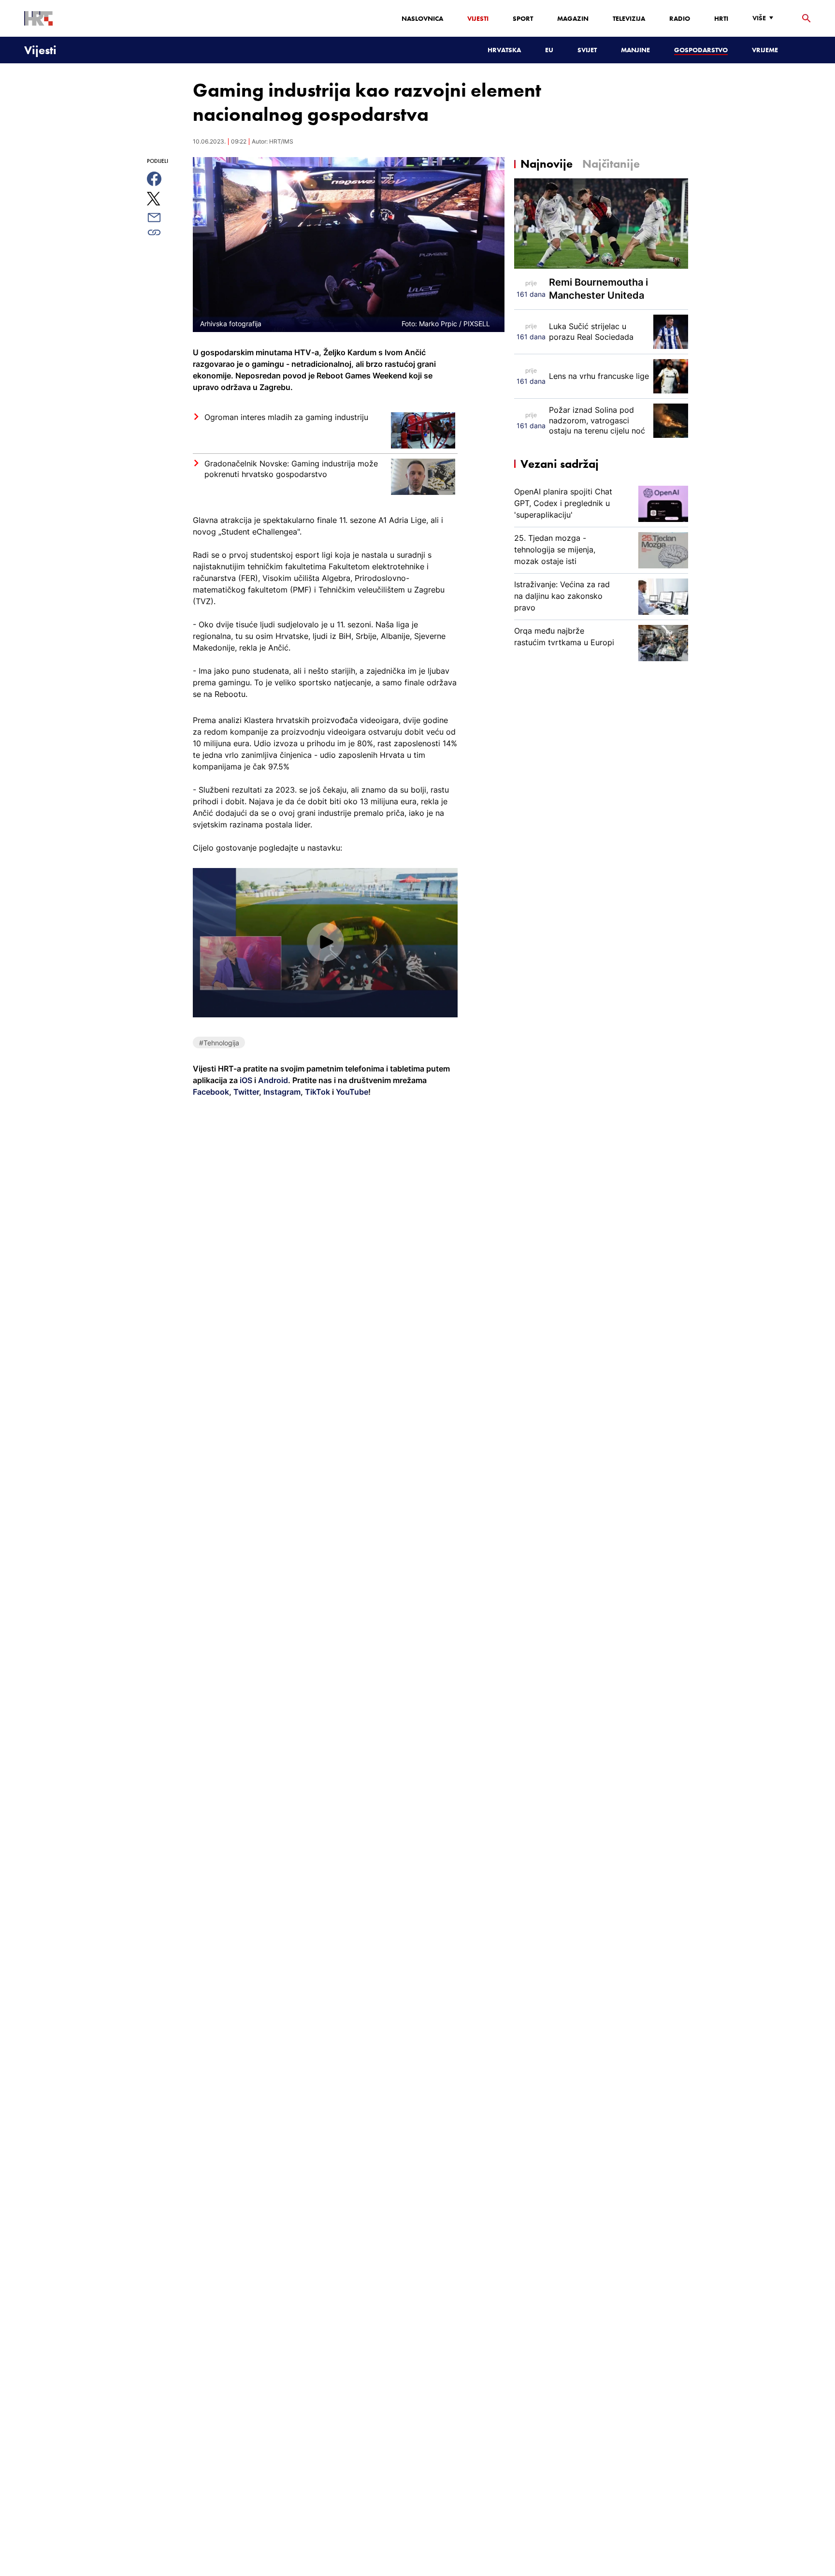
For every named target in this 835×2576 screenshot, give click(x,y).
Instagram (281, 1092)
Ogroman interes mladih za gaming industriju (286, 417)
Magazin (573, 18)
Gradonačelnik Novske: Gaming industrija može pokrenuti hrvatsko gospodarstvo (291, 469)
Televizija (629, 18)
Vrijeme (765, 50)
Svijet (587, 50)
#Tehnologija (219, 1043)
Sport (523, 18)
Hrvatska (504, 50)
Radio (680, 18)
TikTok (317, 1092)
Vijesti (478, 18)
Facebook (211, 1092)
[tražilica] (806, 19)
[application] (325, 942)
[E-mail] (165, 217)
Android (273, 1080)
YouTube (351, 1092)
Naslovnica (422, 18)
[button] (325, 942)
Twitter (245, 1092)
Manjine (635, 50)
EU (549, 50)
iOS (247, 1080)
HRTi (721, 18)
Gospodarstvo (701, 50)
